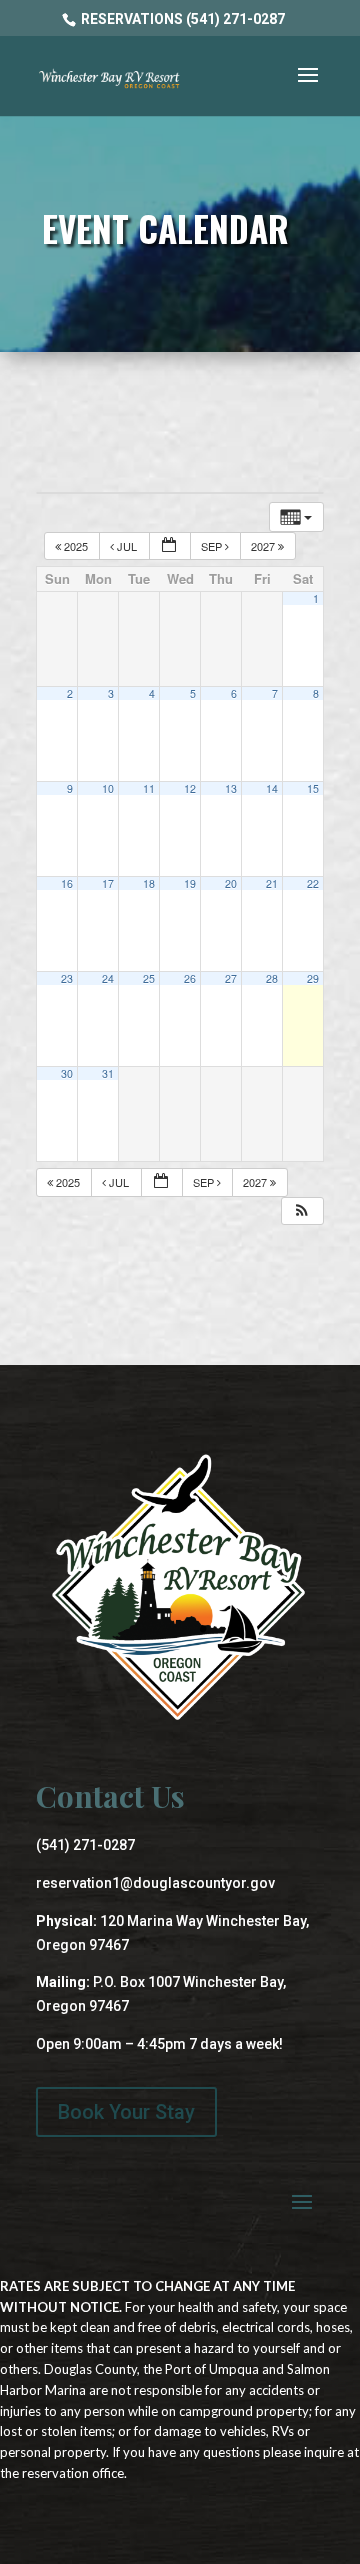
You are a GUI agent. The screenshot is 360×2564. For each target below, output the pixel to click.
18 (149, 883)
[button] (302, 1211)
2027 (264, 546)
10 (108, 788)
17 (108, 883)
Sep (213, 546)
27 (231, 978)
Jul (127, 546)
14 (272, 788)
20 (231, 883)
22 (313, 883)
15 (313, 788)
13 (231, 788)
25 (149, 978)
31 (108, 1073)
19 (190, 883)
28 (272, 978)
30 (67, 1073)
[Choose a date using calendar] (170, 546)
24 (108, 978)
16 (67, 883)
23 (67, 978)
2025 (76, 546)
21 (272, 883)
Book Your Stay (126, 2112)
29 (313, 978)
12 (190, 788)
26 (190, 978)
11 (149, 788)
